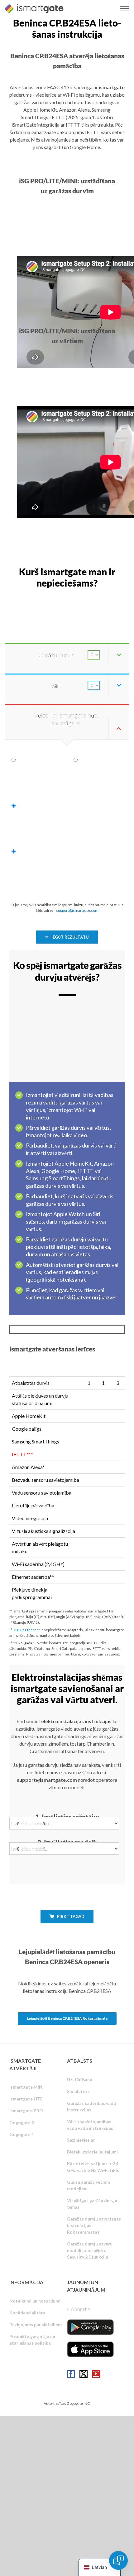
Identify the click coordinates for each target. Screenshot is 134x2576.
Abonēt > (81, 2309)
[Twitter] (84, 2374)
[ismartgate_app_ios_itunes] (90, 2349)
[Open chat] (118, 2560)
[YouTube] (96, 2374)
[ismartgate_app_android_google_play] (90, 2327)
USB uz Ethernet (26, 1630)
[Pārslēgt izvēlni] (125, 9)
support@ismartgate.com (77, 910)
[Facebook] (71, 2374)
